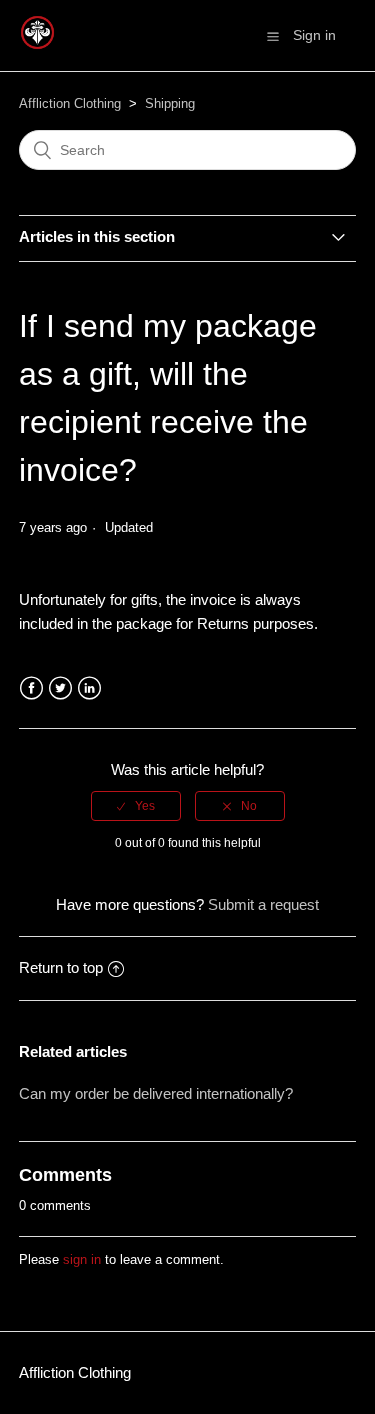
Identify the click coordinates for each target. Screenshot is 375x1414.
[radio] (136, 806)
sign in (82, 1259)
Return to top (61, 967)
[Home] (37, 45)
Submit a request (263, 904)
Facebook (31, 688)
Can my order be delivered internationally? (156, 1093)
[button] (273, 36)
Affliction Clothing (70, 103)
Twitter (60, 688)
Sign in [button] (314, 35)
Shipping (170, 103)
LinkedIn (89, 688)
